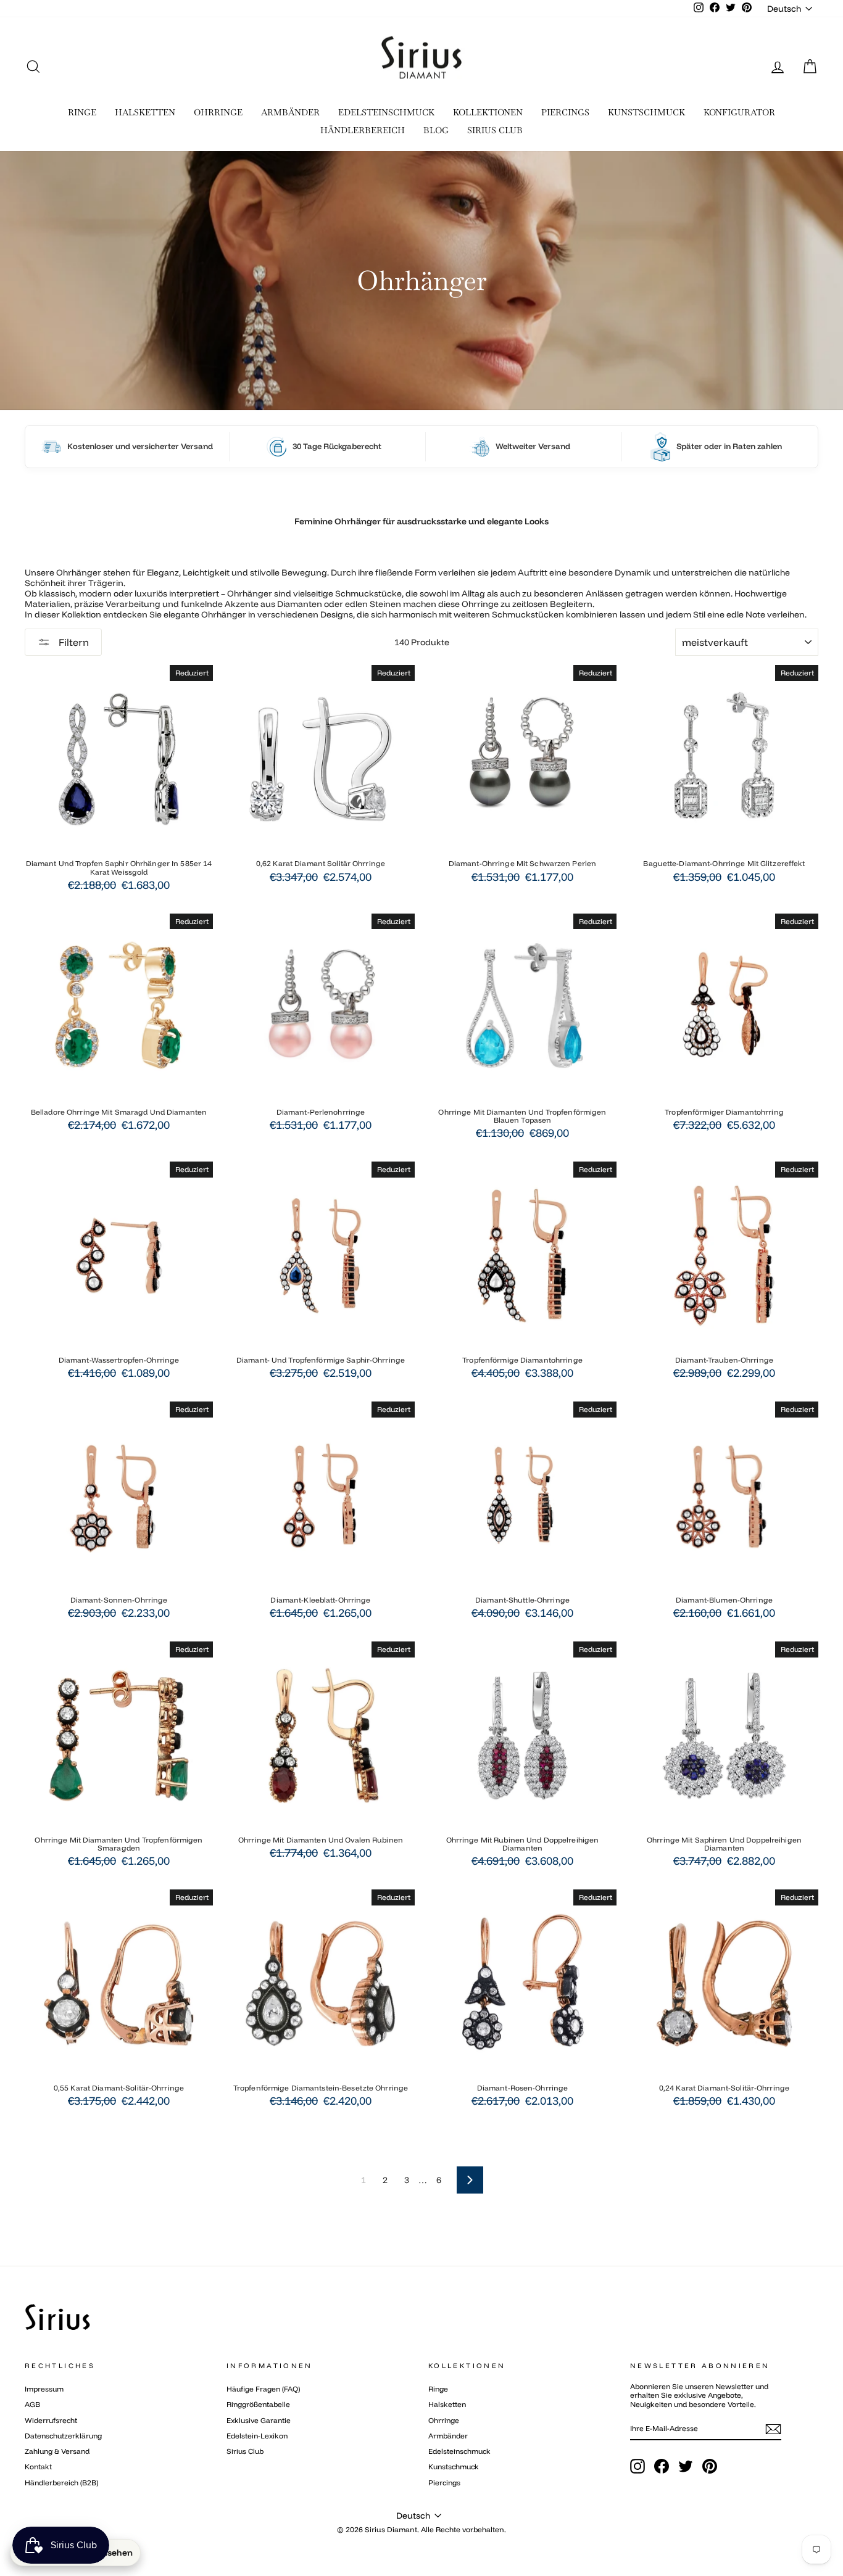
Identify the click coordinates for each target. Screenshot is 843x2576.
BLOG (436, 130)
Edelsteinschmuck (459, 2451)
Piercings (444, 2483)
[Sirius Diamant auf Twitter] (686, 2466)
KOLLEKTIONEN (488, 112)
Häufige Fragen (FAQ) (263, 2389)
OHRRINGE (218, 112)
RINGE (82, 112)
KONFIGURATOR (739, 112)
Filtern (73, 642)
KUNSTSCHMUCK (646, 112)
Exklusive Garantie (259, 2420)
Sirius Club (245, 2451)
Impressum (44, 2389)
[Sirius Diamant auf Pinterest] (710, 2466)
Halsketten (447, 2404)
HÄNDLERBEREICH (363, 130)
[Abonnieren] (773, 2429)
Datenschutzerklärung (63, 2436)
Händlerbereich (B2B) (61, 2483)
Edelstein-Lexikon (257, 2436)
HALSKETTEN (145, 112)
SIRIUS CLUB (495, 130)
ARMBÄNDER (290, 112)
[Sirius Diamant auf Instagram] (637, 2466)
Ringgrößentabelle (258, 2404)
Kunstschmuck (454, 2467)
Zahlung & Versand (57, 2451)
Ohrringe (444, 2420)
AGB (32, 2404)
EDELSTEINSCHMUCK (386, 112)
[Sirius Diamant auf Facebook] (662, 2466)
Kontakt (38, 2467)
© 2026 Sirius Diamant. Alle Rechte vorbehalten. (421, 2529)
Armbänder (448, 2436)
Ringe (438, 2389)
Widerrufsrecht (51, 2420)
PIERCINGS (565, 112)
